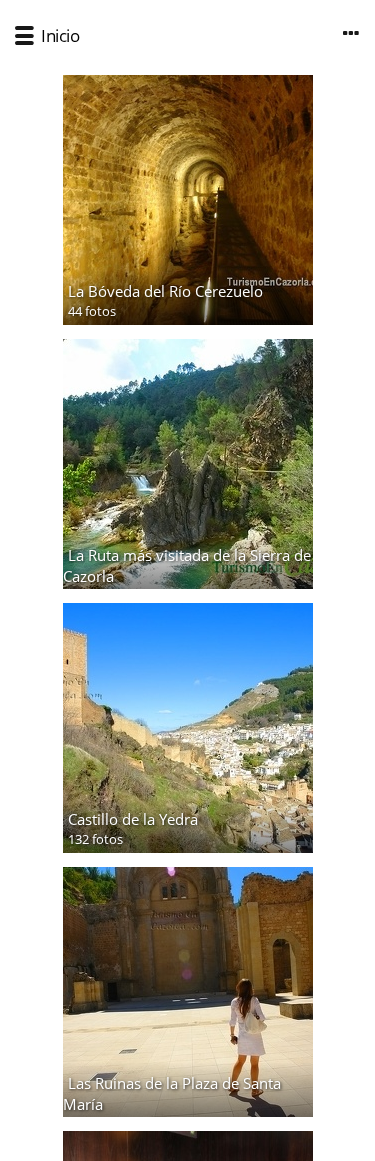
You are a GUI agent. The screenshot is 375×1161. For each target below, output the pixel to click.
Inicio (60, 35)
